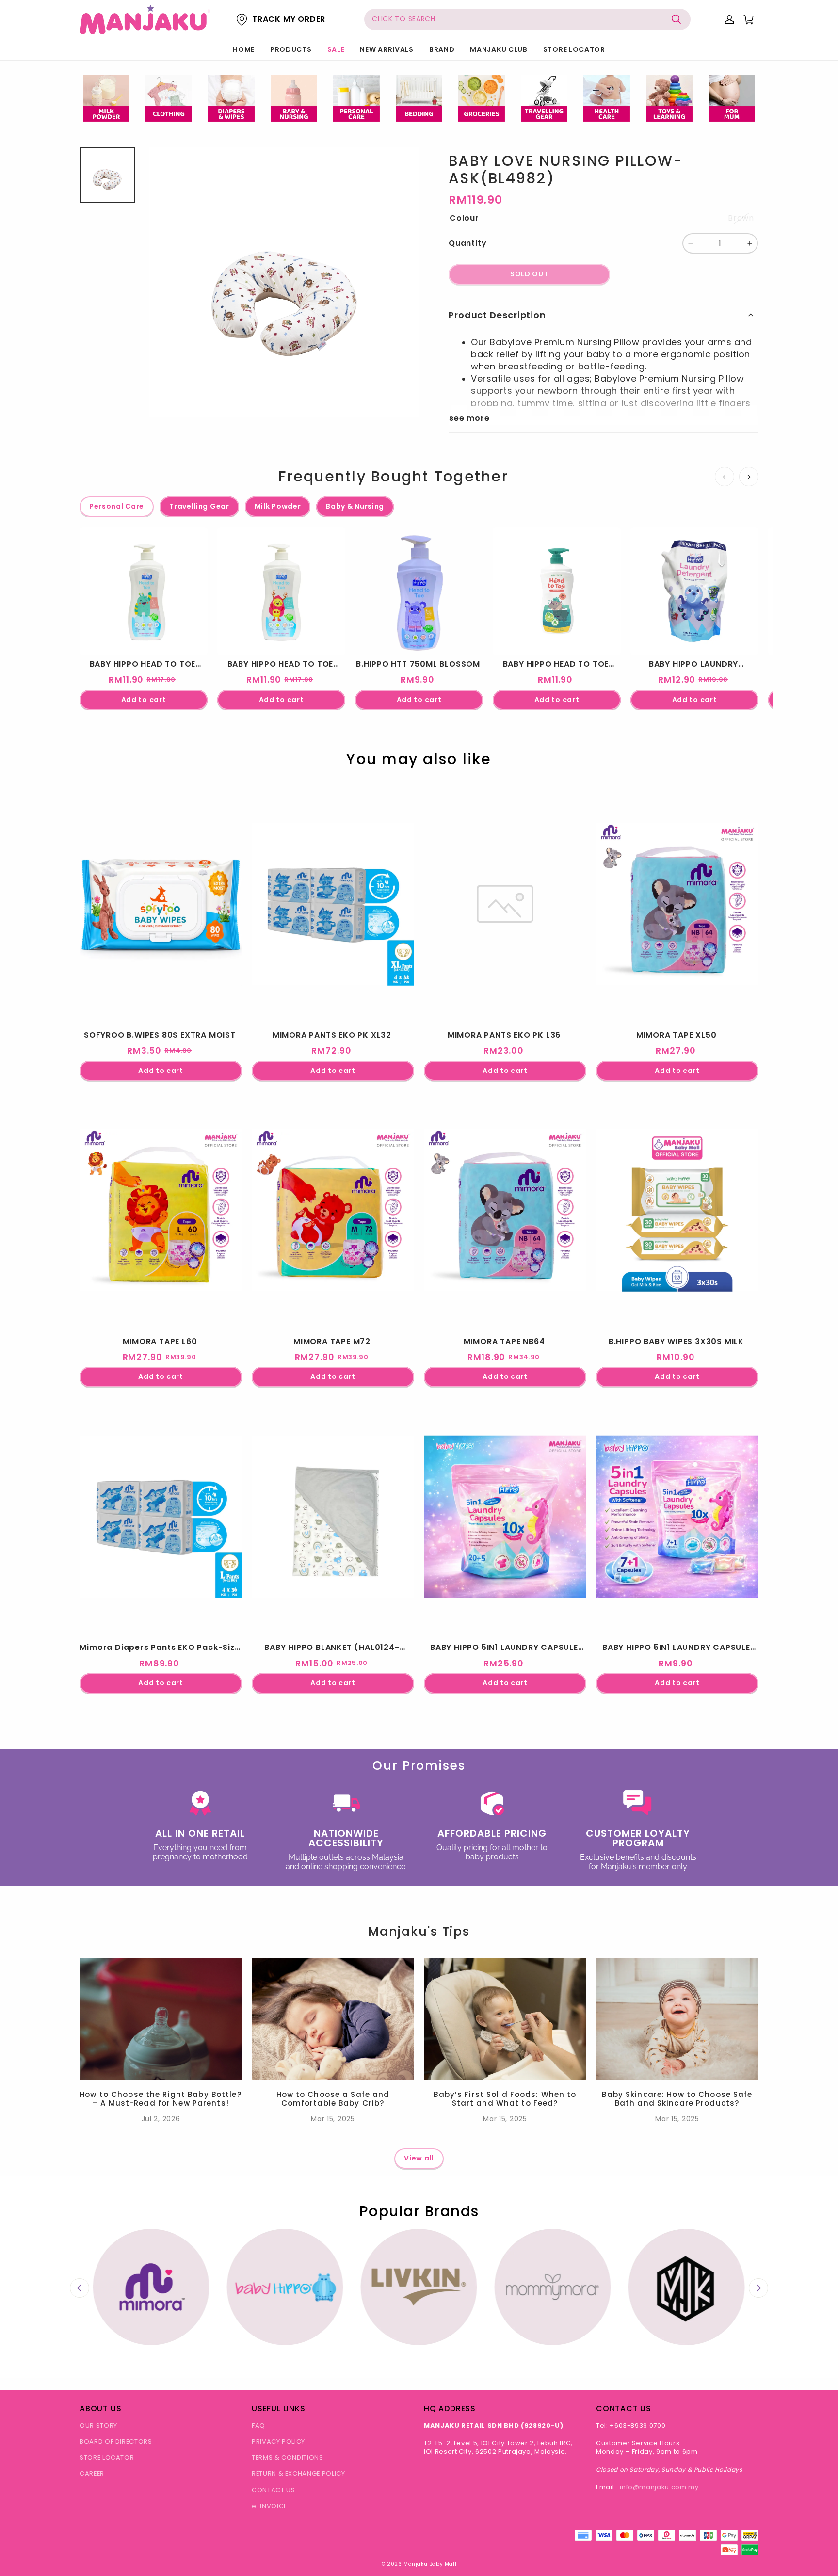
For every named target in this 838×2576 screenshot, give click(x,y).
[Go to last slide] (80, 2288)
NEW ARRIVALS (387, 49)
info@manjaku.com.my (659, 2487)
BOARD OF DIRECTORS (116, 2441)
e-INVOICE (269, 2506)
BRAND (442, 49)
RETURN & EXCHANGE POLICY (298, 2473)
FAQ (258, 2425)
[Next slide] (758, 2288)
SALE (336, 49)
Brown (741, 218)
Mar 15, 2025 (333, 2119)
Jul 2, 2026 (161, 2119)
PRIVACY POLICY (278, 2441)
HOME (244, 49)
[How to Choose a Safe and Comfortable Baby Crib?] (333, 2019)
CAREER (92, 2473)
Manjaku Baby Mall (430, 2564)
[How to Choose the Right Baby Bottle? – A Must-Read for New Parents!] (161, 2019)
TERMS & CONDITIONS (288, 2457)
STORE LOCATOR (574, 49)
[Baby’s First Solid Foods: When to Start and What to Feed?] (505, 2019)
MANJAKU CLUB (499, 49)
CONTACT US (274, 2490)
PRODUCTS (291, 49)
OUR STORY (98, 2425)
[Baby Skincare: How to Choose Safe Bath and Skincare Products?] (677, 2019)
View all (419, 2158)
